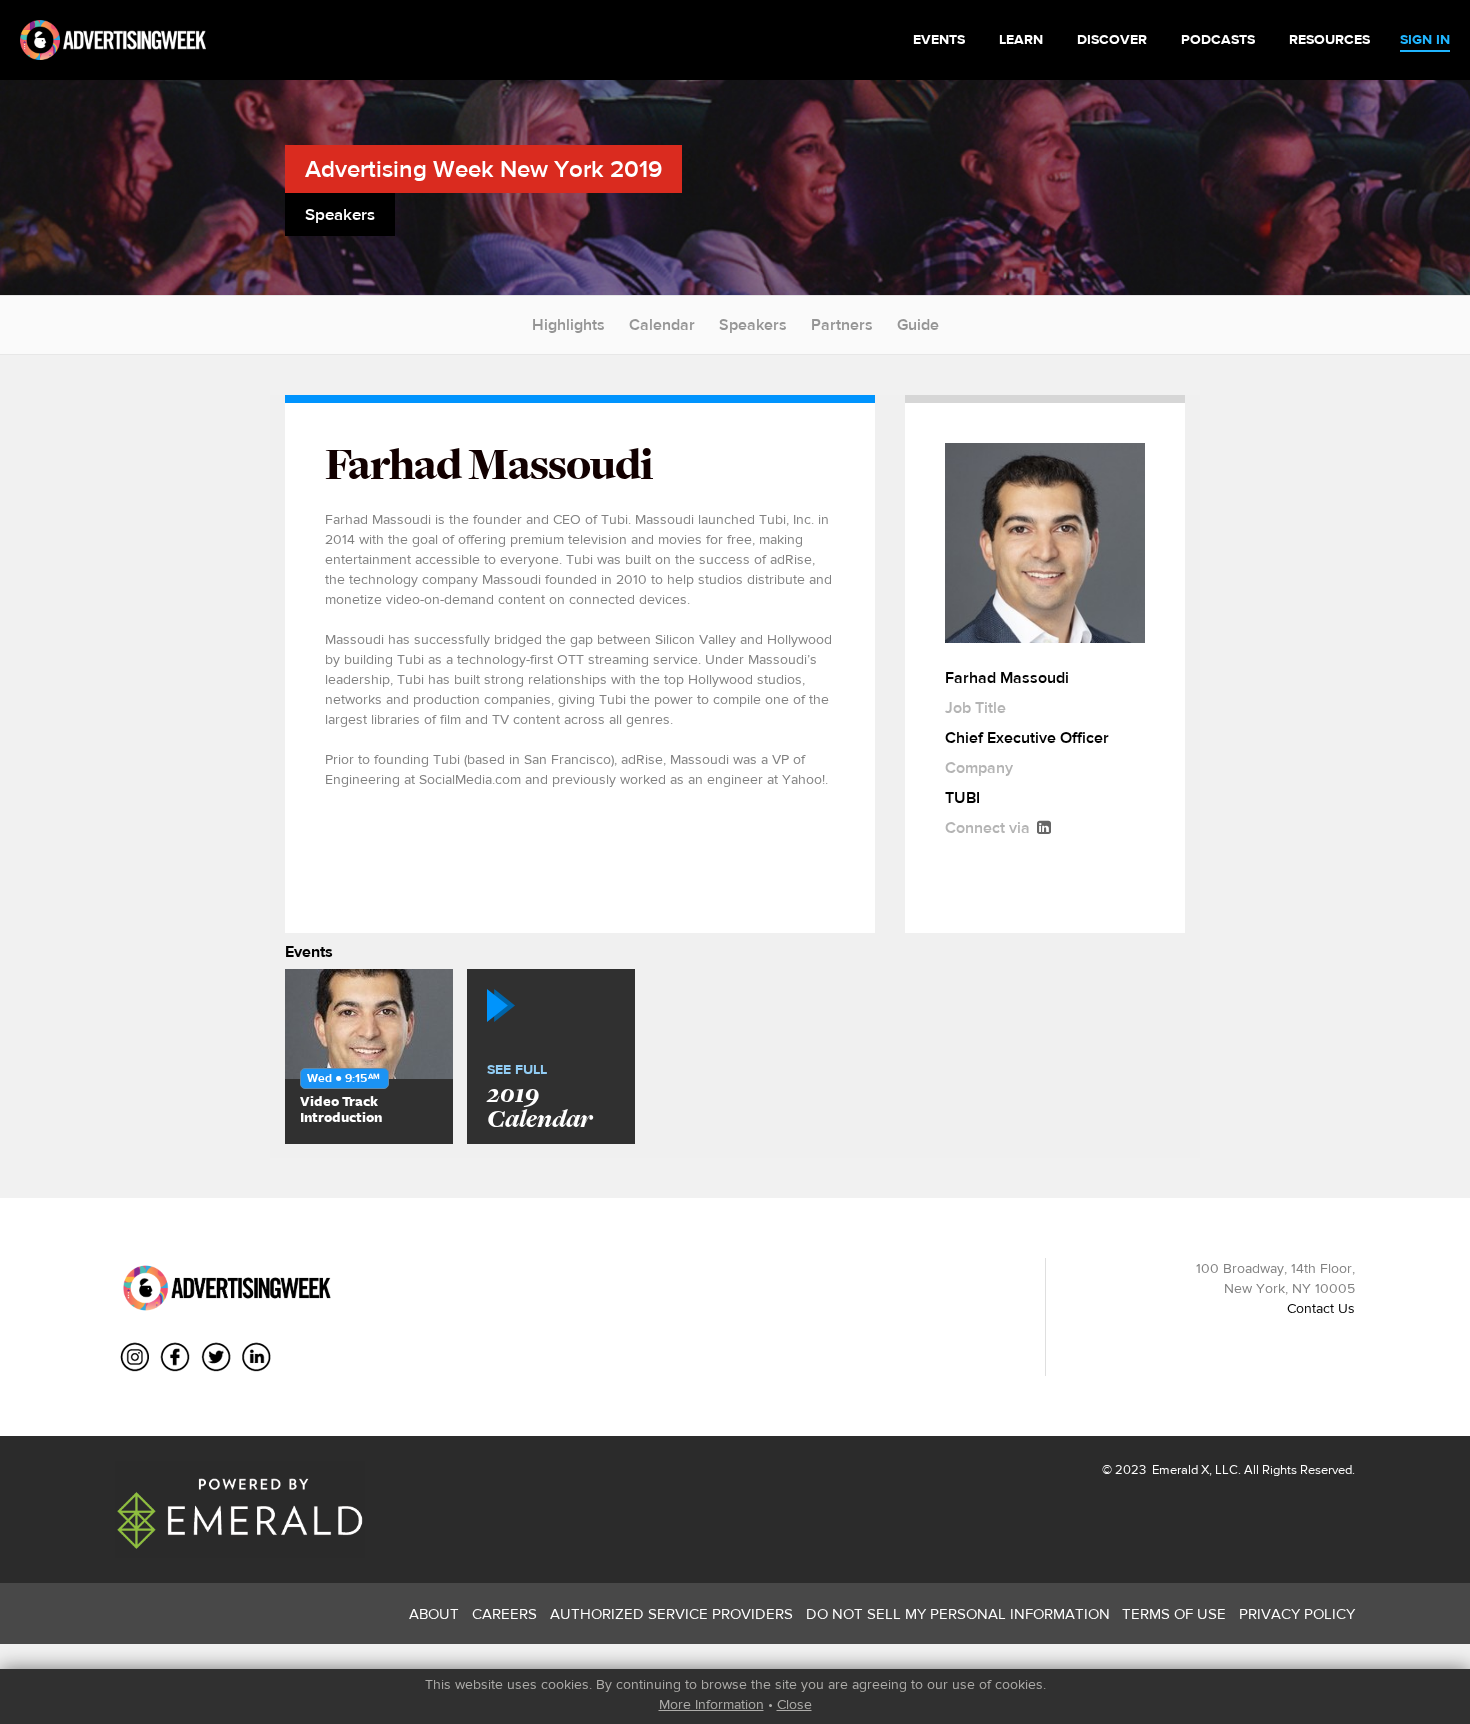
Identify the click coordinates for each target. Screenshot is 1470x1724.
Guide (918, 324)
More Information (711, 1704)
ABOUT (434, 1613)
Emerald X (1179, 1469)
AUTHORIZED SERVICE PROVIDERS (671, 1613)
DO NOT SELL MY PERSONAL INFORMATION (958, 1613)
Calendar (662, 324)
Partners (842, 324)
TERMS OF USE (1174, 1613)
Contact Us (1321, 1308)
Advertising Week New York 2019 (483, 168)
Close (794, 1704)
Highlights (568, 324)
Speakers (753, 324)
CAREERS (504, 1613)
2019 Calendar (539, 1098)
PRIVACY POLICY (1297, 1613)
